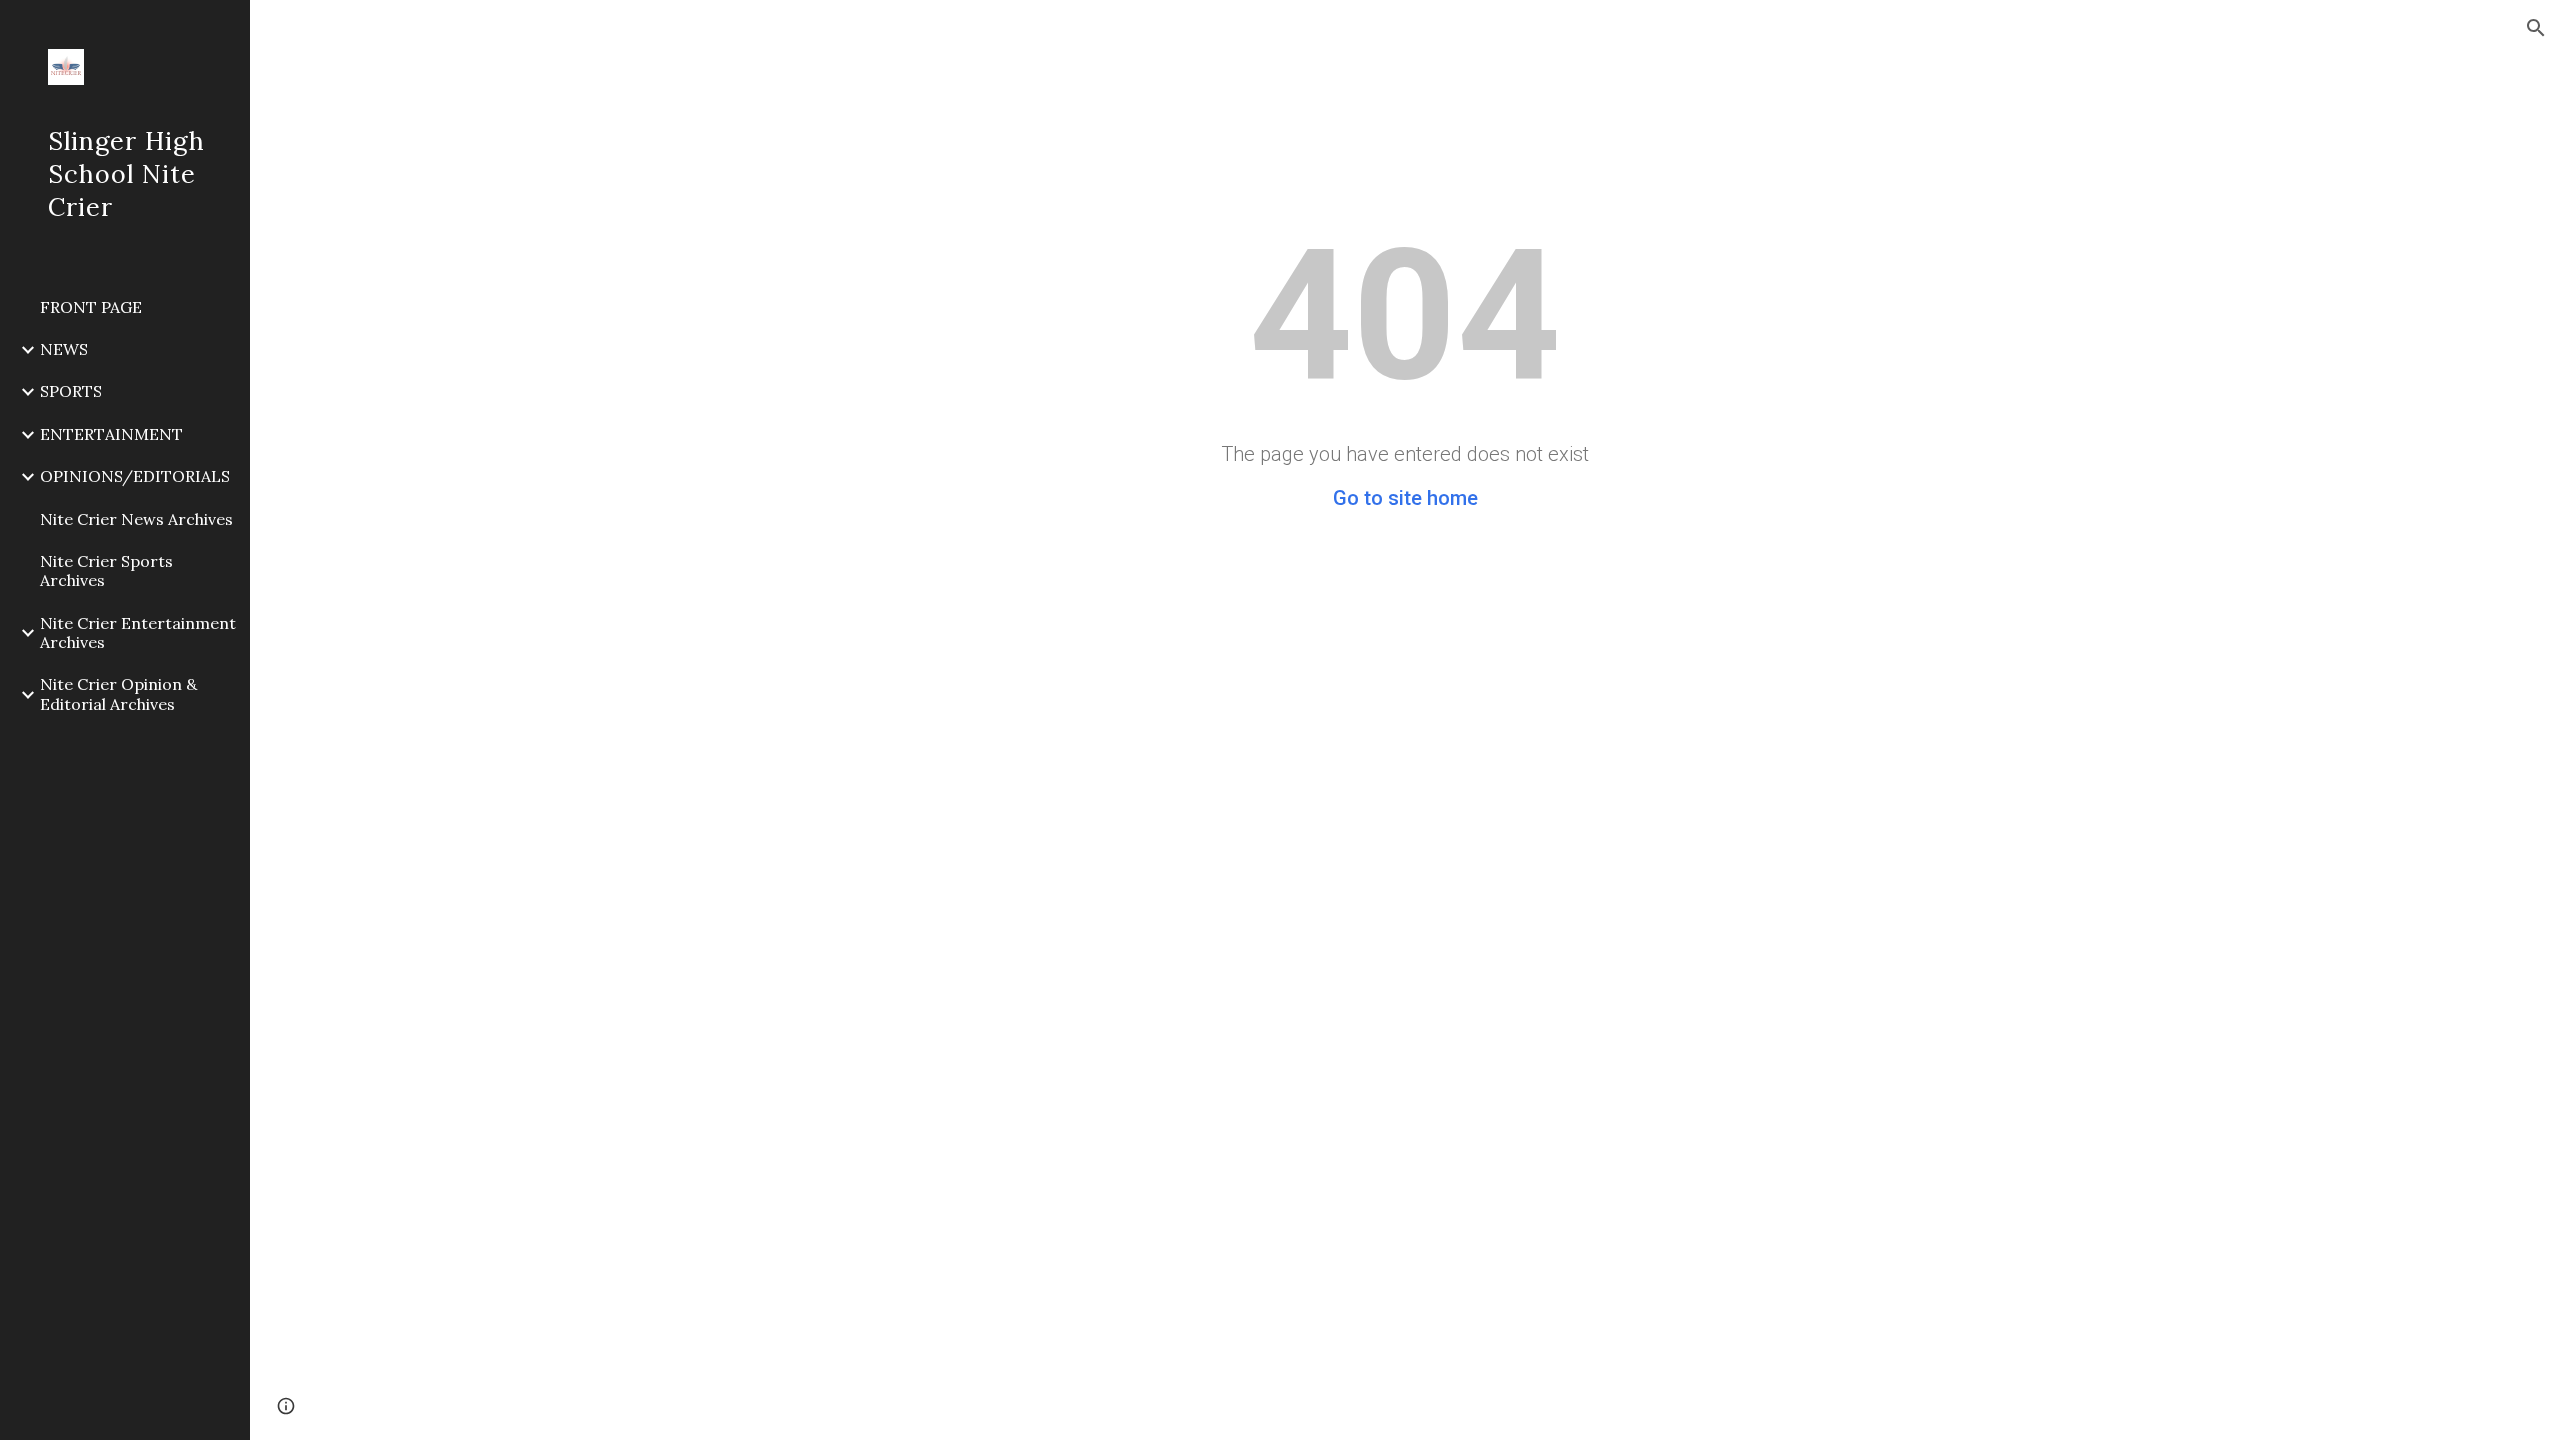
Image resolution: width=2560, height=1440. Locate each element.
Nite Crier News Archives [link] (136, 519)
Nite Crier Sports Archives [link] (106, 570)
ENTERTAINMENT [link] (111, 434)
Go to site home (1405, 498)
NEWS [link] (64, 349)
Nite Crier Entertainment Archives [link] (138, 632)
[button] (2536, 28)
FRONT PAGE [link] (91, 307)
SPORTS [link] (71, 391)
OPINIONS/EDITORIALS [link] (135, 476)
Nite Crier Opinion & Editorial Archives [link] (118, 693)
